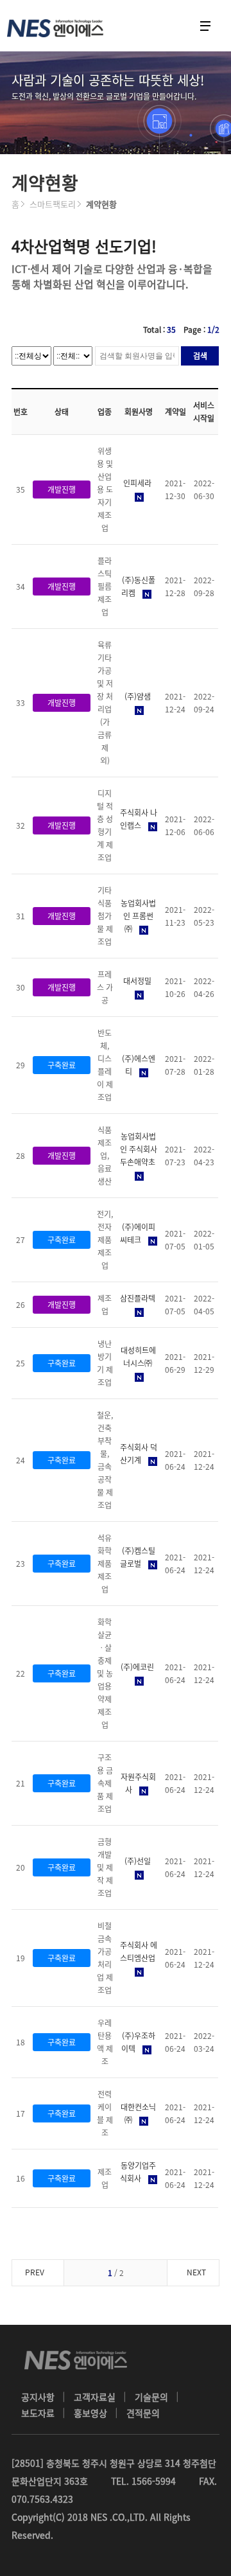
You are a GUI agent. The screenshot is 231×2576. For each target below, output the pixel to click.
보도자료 (38, 2413)
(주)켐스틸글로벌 (138, 1557)
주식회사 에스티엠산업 (139, 1952)
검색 (200, 356)
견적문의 (143, 2413)
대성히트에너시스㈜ (138, 1357)
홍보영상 (90, 2413)
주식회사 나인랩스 (139, 819)
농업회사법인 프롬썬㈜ (138, 916)
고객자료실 (95, 2397)
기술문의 (151, 2397)
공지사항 (38, 2397)
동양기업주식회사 (138, 2172)
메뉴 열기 (205, 26)
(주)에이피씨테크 (138, 1233)
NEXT (196, 2272)
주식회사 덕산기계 (139, 1454)
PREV (35, 2272)
